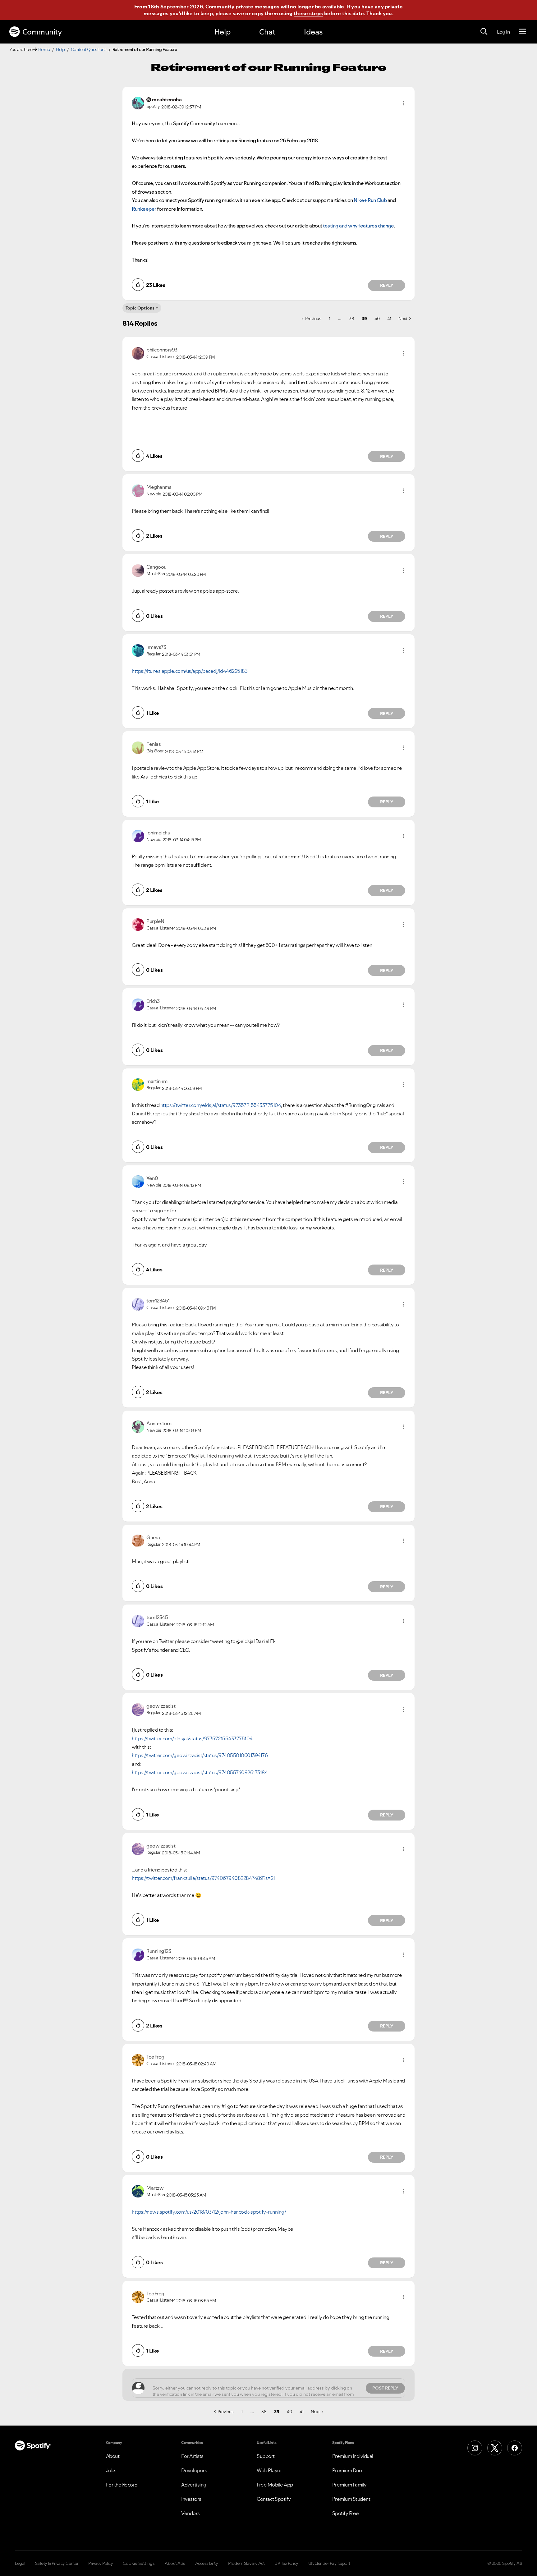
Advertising (194, 2485)
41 (389, 319)
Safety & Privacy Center (57, 2563)
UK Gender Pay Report (329, 2563)
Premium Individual (353, 2456)
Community (42, 32)
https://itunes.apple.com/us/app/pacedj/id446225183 (190, 671)
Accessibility (207, 2563)
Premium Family (349, 2485)
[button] (404, 103)
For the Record (122, 2485)
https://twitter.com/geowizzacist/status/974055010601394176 (200, 1755)
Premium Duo (347, 2470)
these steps (308, 13)
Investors (191, 2499)
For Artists (192, 2456)
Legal (20, 2563)
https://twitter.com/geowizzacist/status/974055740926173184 (200, 1772)
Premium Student (351, 2499)
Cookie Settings (139, 2563)
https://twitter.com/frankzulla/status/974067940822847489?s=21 (203, 1878)
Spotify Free (346, 2513)
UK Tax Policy (286, 2563)
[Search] (484, 32)
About (113, 2456)
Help (223, 32)
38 (351, 319)
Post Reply (385, 2388)
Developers (194, 2470)
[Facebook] (515, 2448)
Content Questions (89, 49)
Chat (267, 32)
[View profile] (138, 103)
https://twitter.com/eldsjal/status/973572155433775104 (221, 1105)
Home (44, 49)
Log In (503, 32)
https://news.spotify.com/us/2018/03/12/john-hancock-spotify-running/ (209, 2212)
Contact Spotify (274, 2499)
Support (266, 2456)
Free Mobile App (275, 2485)
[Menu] (523, 32)
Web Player (269, 2470)
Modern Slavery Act (246, 2563)
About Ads (175, 2563)
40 (377, 319)
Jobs (111, 2470)
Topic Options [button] (140, 308)
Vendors (190, 2513)
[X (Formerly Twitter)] (495, 2448)
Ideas (313, 32)
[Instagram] (475, 2448)
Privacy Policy (101, 2563)
